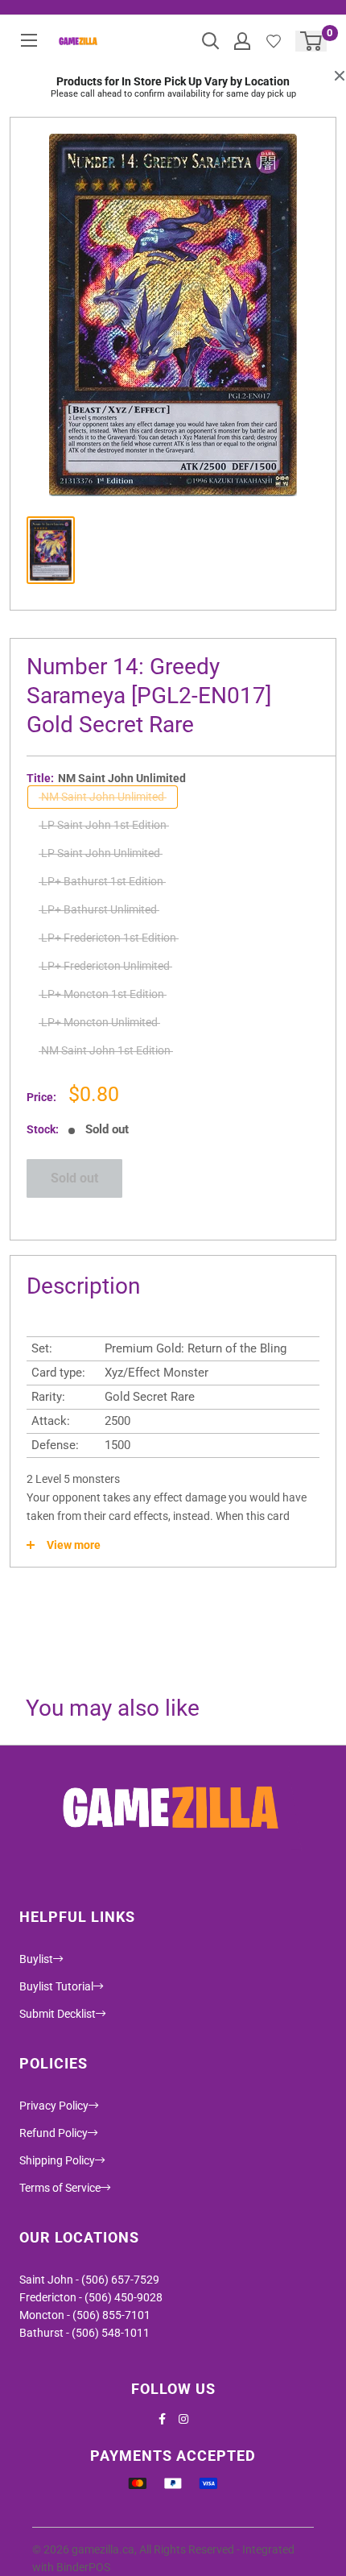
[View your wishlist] (274, 41)
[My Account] (242, 41)
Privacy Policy (54, 2106)
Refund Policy (54, 2133)
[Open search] (211, 41)
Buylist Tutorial (56, 1986)
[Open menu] (29, 40)
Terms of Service (60, 2188)
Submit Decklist (58, 2014)
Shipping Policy (57, 2160)
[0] (312, 41)
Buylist (36, 1959)
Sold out (74, 1178)
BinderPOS (83, 2567)
